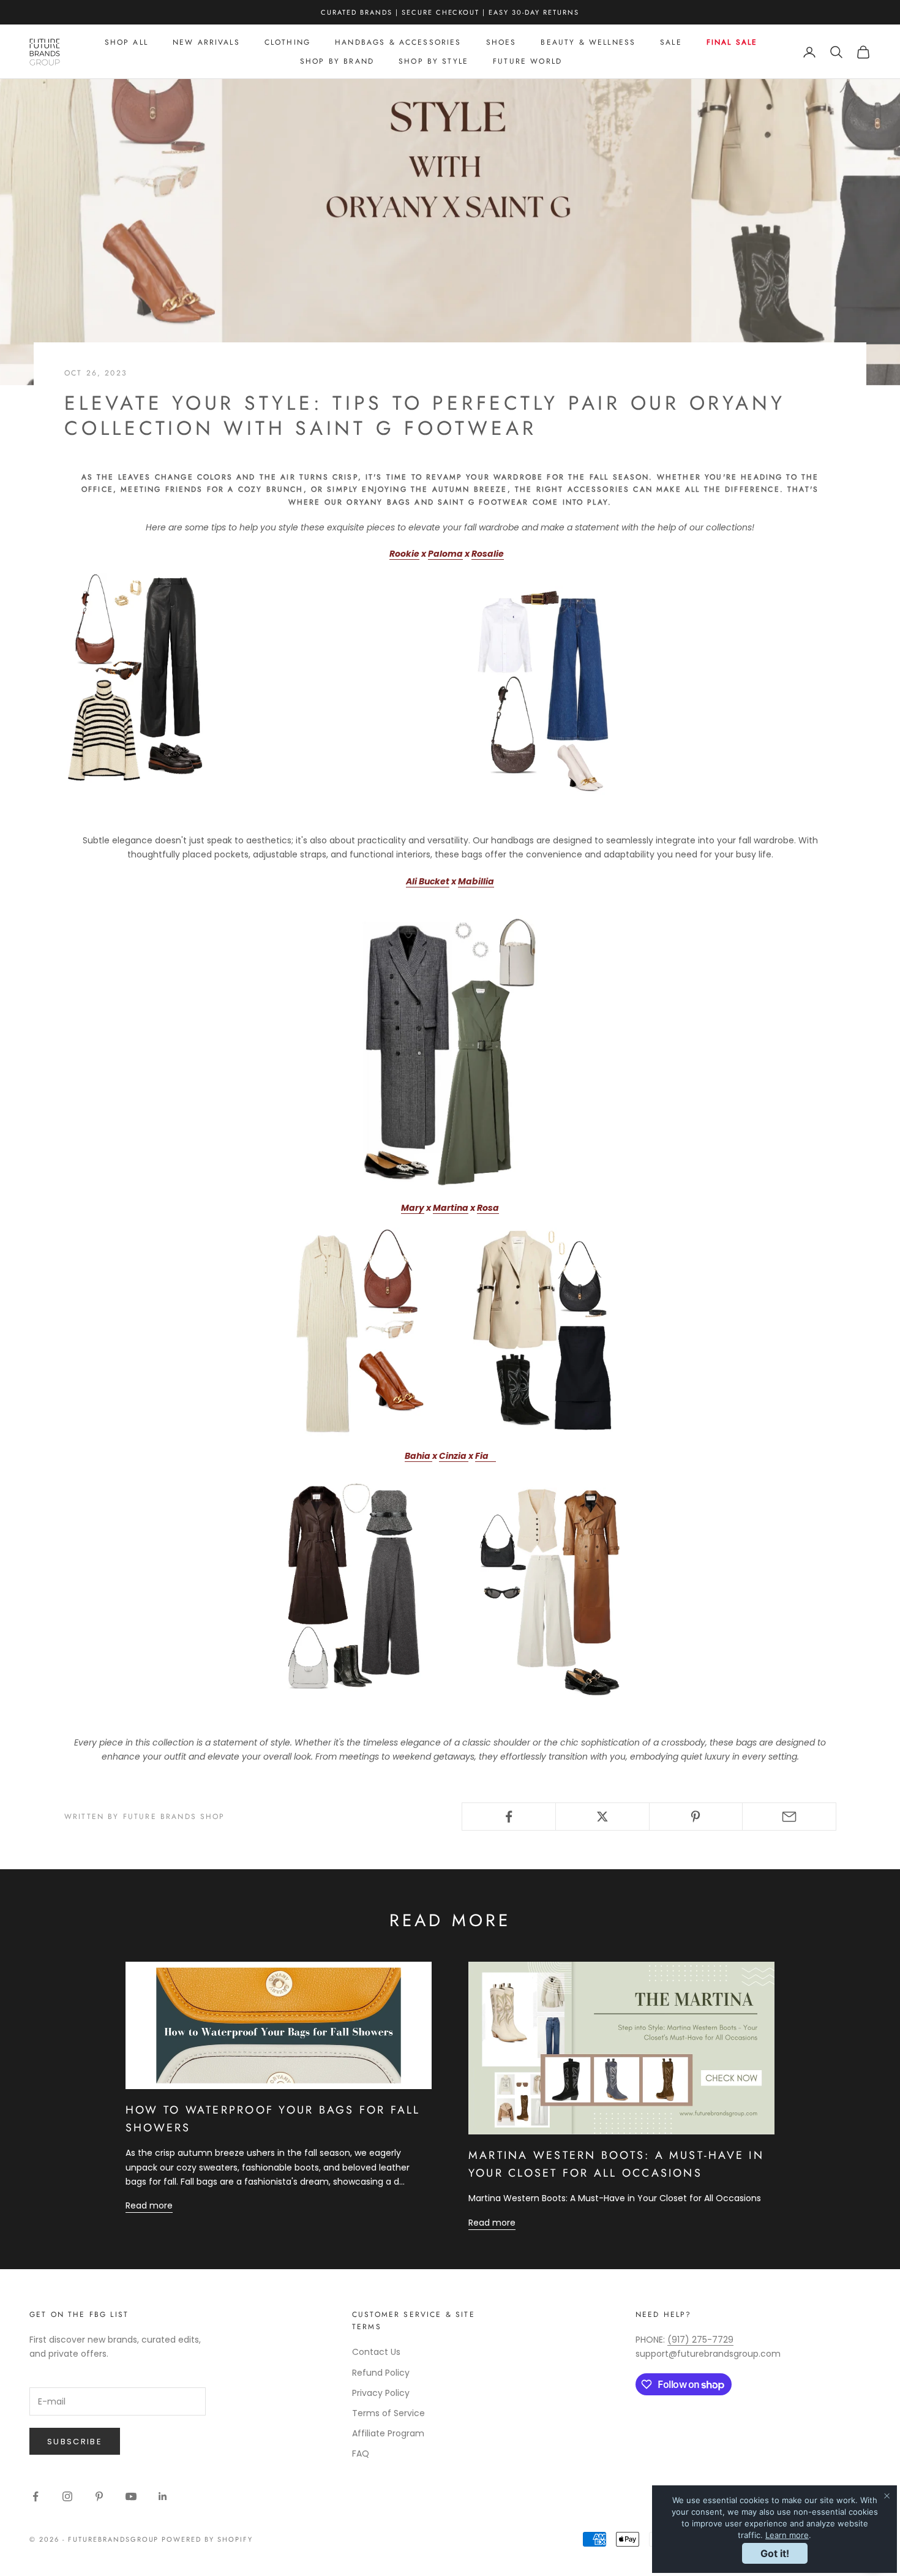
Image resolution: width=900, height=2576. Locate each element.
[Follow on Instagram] (67, 2496)
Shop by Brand (337, 61)
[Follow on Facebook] (36, 2496)
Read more (149, 2205)
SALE (671, 42)
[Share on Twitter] (602, 1817)
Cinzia (454, 1456)
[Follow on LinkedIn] (163, 2496)
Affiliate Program (388, 2433)
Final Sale (732, 42)
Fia (482, 1456)
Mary (413, 1208)
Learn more (787, 2535)
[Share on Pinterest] (696, 1817)
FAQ (361, 2454)
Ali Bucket (428, 881)
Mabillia (476, 881)
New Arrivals (206, 42)
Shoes (501, 42)
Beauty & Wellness (588, 42)
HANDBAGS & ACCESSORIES (398, 42)
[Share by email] (789, 1817)
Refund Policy (381, 2373)
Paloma (445, 554)
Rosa (488, 1208)
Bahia (418, 1456)
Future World (527, 61)
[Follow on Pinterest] (99, 2496)
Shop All (126, 42)
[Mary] (358, 1331)
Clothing (287, 42)
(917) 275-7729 (700, 2340)
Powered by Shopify (207, 2539)
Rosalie (488, 554)
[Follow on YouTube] (131, 2496)
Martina (451, 1208)
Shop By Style (433, 61)
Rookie (404, 554)
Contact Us (376, 2352)
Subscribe (75, 2442)
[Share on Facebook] (509, 1817)
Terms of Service (388, 2413)
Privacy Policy (381, 2393)
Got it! (775, 2553)
